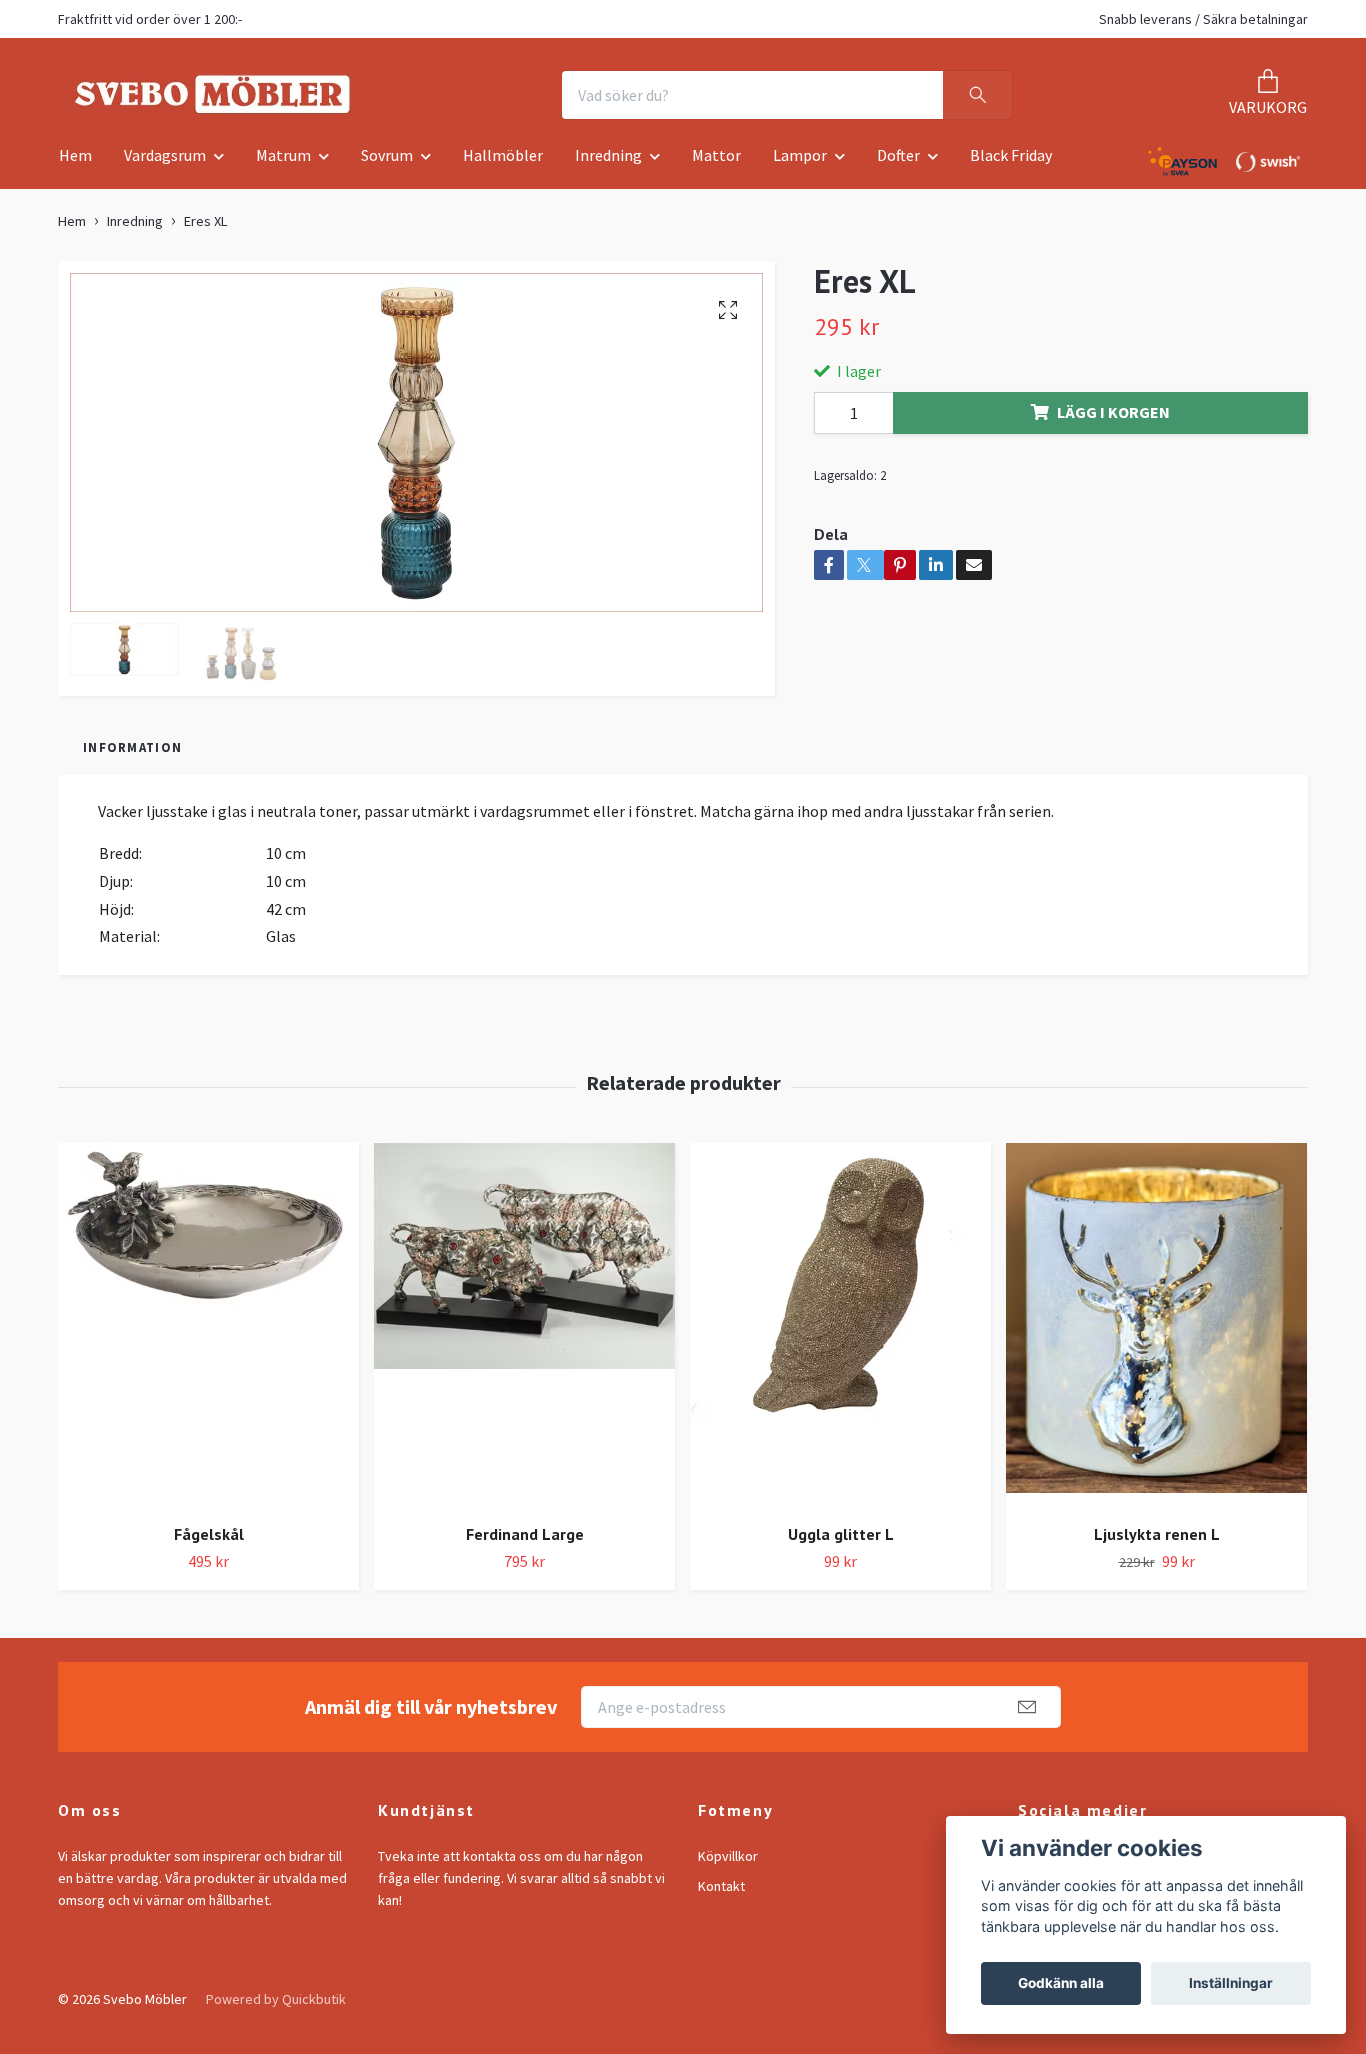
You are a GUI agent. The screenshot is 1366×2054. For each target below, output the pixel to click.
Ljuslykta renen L (1157, 1540)
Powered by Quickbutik (276, 2005)
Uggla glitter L (841, 1540)
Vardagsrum (165, 162)
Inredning (608, 162)
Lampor (800, 162)
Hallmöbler (503, 162)
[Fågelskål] (208, 1331)
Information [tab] (132, 753)
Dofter (898, 162)
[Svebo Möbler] (225, 98)
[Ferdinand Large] (524, 1331)
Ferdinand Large (525, 1540)
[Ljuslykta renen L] (1156, 1331)
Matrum (283, 162)
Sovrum (387, 162)
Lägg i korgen (1113, 419)
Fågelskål (209, 1540)
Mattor (716, 162)
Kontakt (721, 1892)
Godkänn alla (1061, 1983)
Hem (75, 162)
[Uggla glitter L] (840, 1331)
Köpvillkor (728, 1862)
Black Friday (1011, 162)
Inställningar (1231, 1983)
